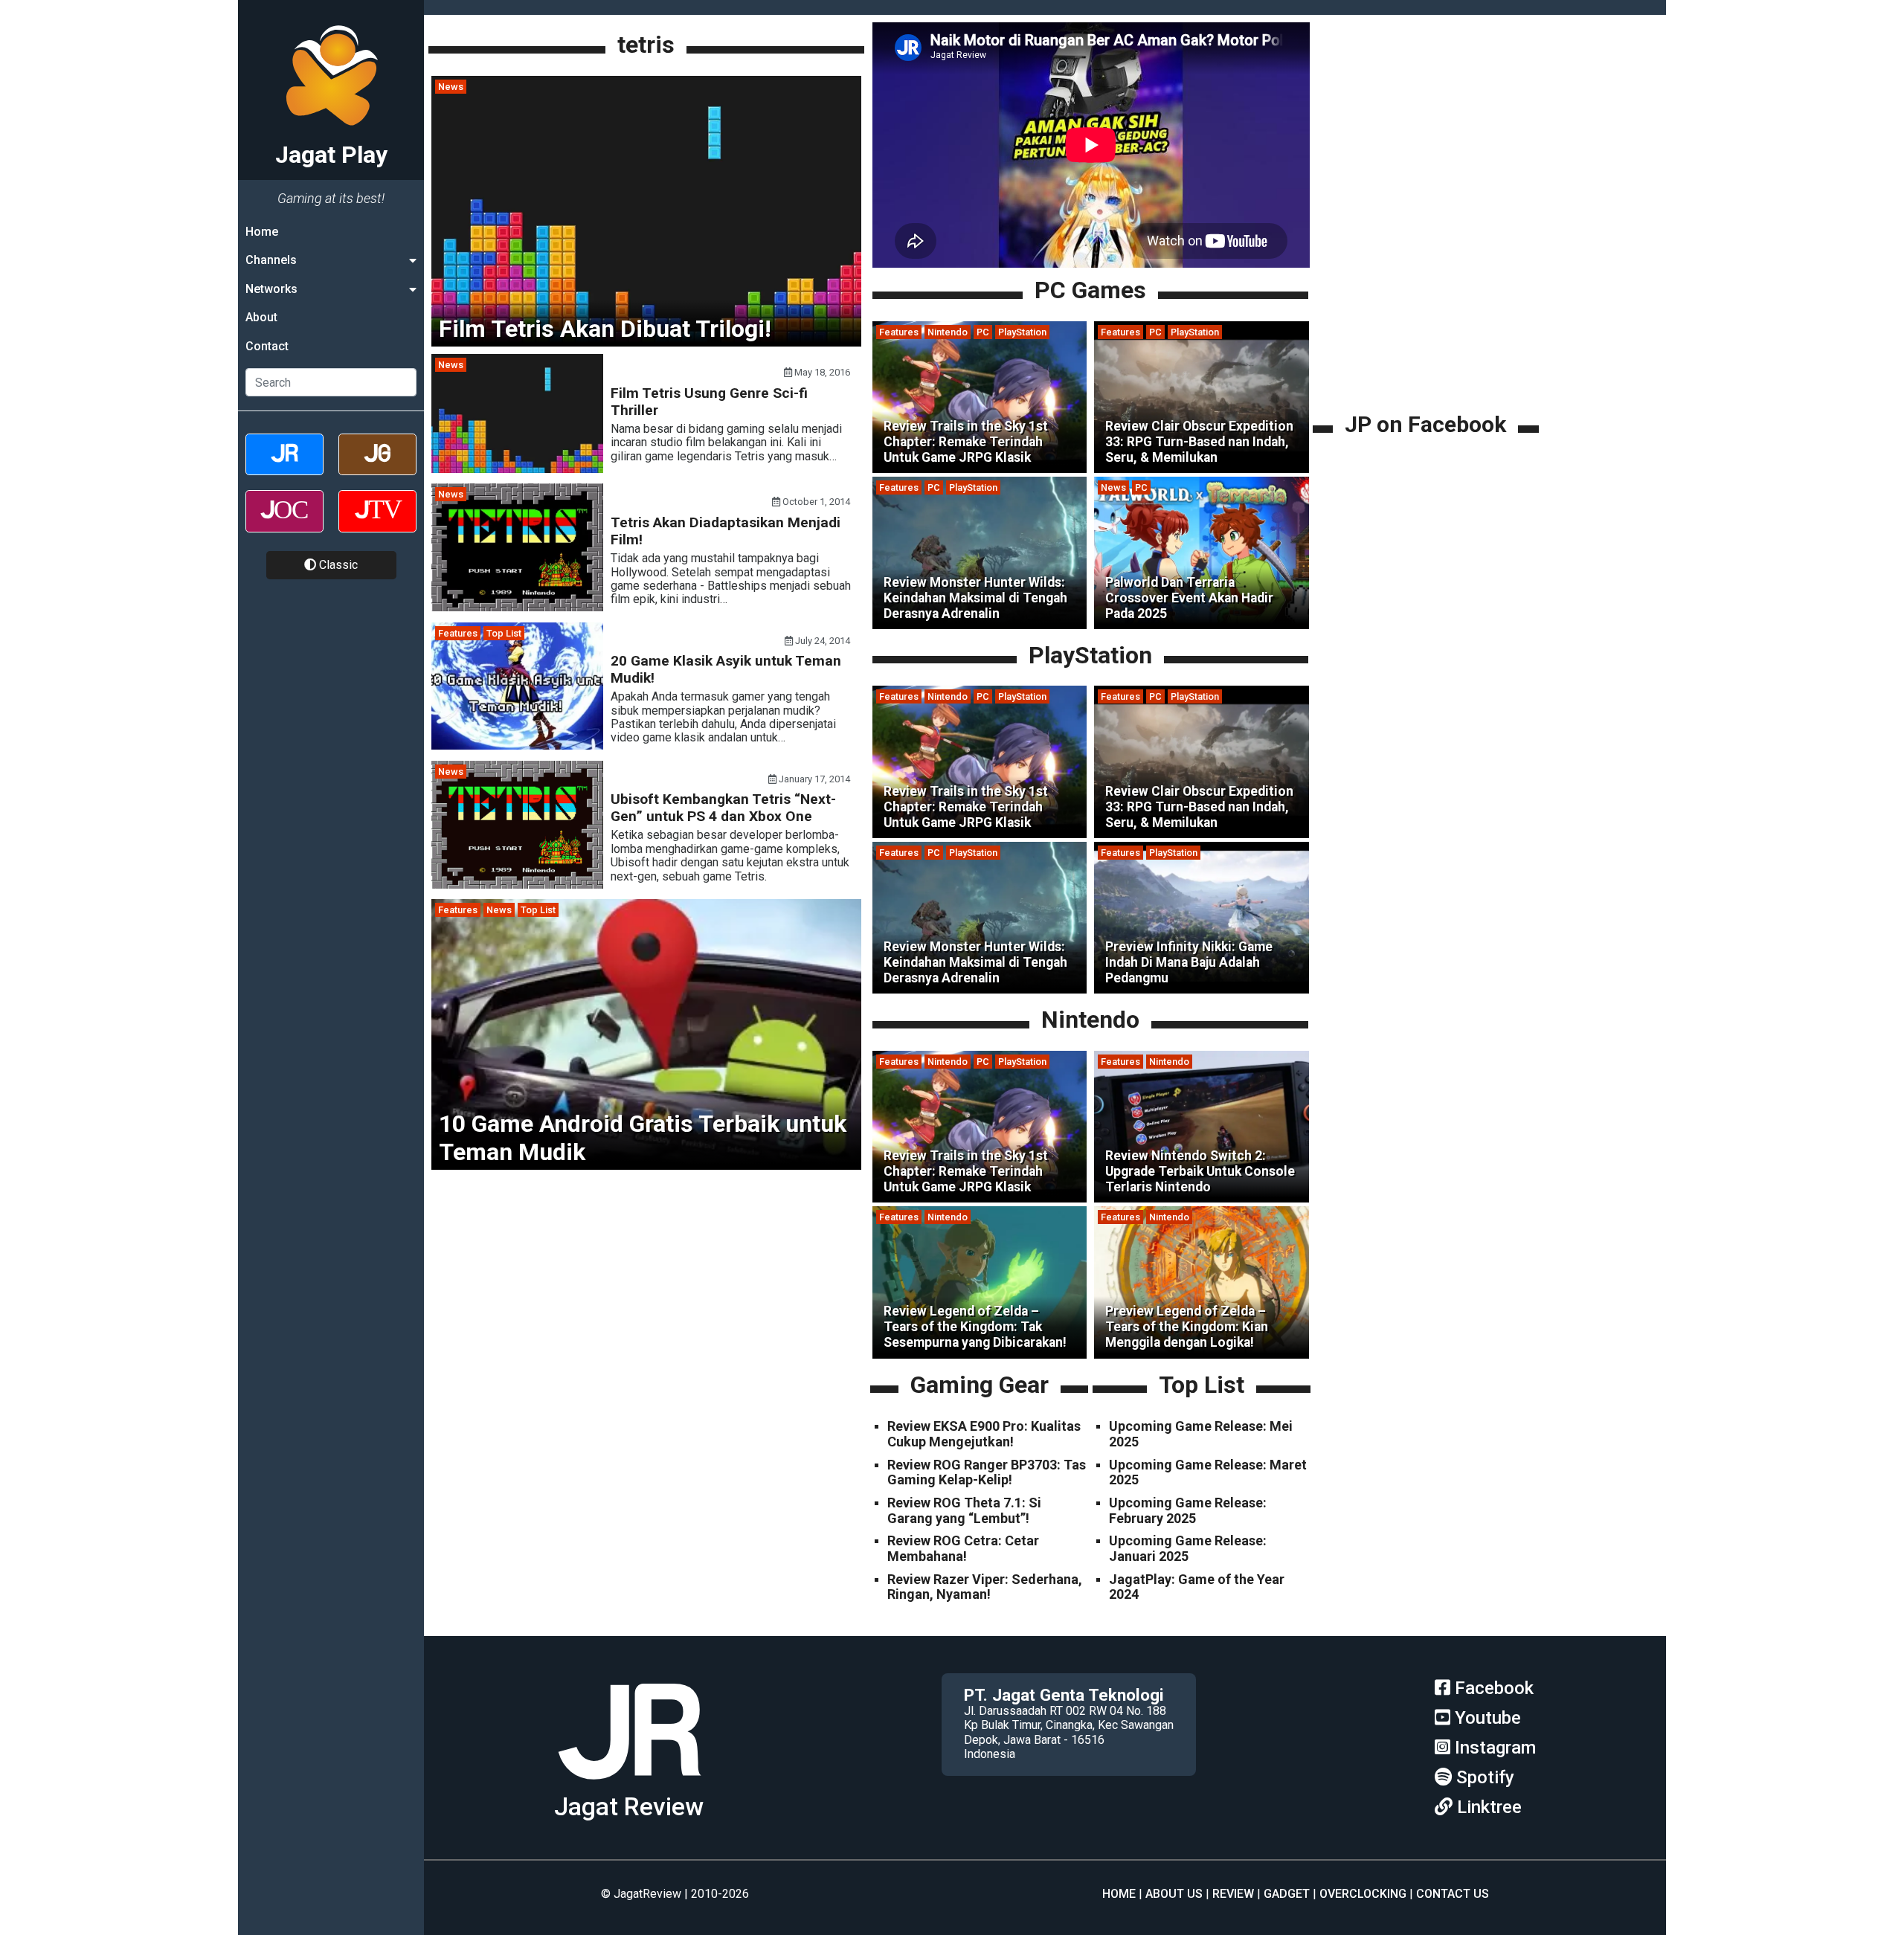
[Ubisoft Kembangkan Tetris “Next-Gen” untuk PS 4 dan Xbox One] (517, 885)
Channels (271, 260)
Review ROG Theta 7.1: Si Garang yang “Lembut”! (964, 1510)
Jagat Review (629, 1807)
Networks (271, 289)
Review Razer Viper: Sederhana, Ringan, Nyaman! (985, 1587)
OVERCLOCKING (1363, 1894)
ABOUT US (1174, 1894)
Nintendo (948, 332)
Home (262, 232)
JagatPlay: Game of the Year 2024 (1197, 1587)
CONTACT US (1453, 1894)
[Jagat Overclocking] (284, 524)
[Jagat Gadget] (377, 467)
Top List (504, 633)
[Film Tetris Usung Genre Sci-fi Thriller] (517, 469)
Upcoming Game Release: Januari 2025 (1188, 1548)
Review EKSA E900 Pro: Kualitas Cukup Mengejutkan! (984, 1434)
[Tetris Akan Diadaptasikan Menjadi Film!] (517, 607)
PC (983, 332)
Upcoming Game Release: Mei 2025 (1201, 1434)
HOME (1119, 1894)
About (261, 317)
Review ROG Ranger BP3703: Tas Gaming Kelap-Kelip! (987, 1472)
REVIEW (1233, 1894)
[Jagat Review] (284, 467)
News (451, 87)
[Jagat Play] (629, 1785)
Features (458, 633)
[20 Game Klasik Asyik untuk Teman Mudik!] (517, 746)
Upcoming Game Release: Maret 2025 (1208, 1472)
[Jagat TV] (377, 524)
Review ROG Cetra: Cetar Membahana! (963, 1548)
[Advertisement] (1428, 305)
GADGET (1287, 1894)
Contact (267, 346)
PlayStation (1022, 332)
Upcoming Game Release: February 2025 (1188, 1510)
